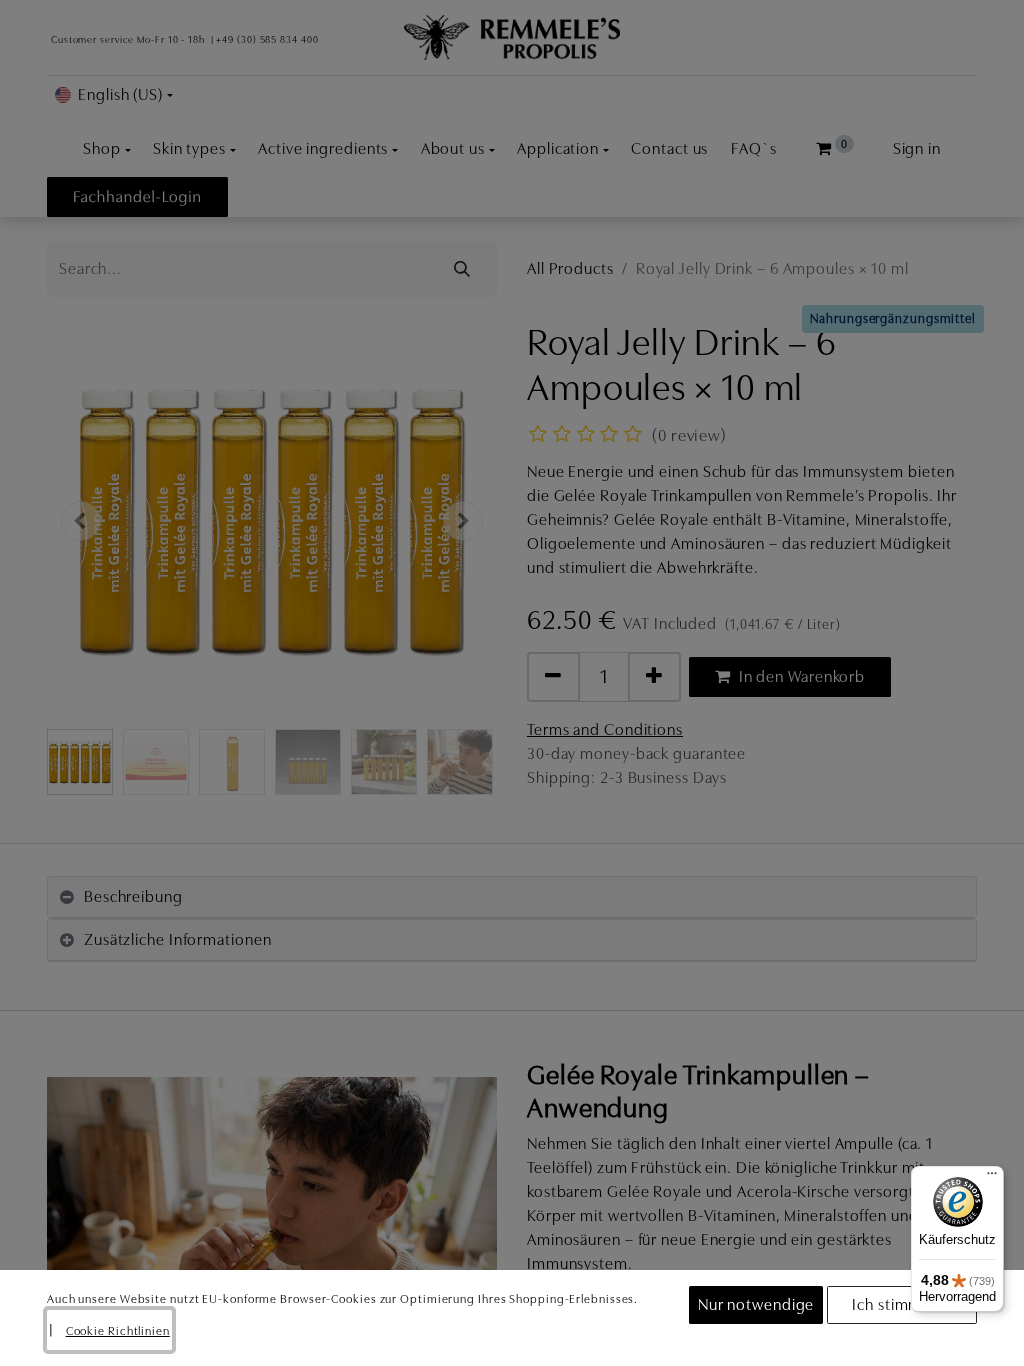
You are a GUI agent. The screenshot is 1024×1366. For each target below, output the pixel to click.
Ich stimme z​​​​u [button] (902, 1305)
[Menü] (992, 1178)
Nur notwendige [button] (756, 1305)
